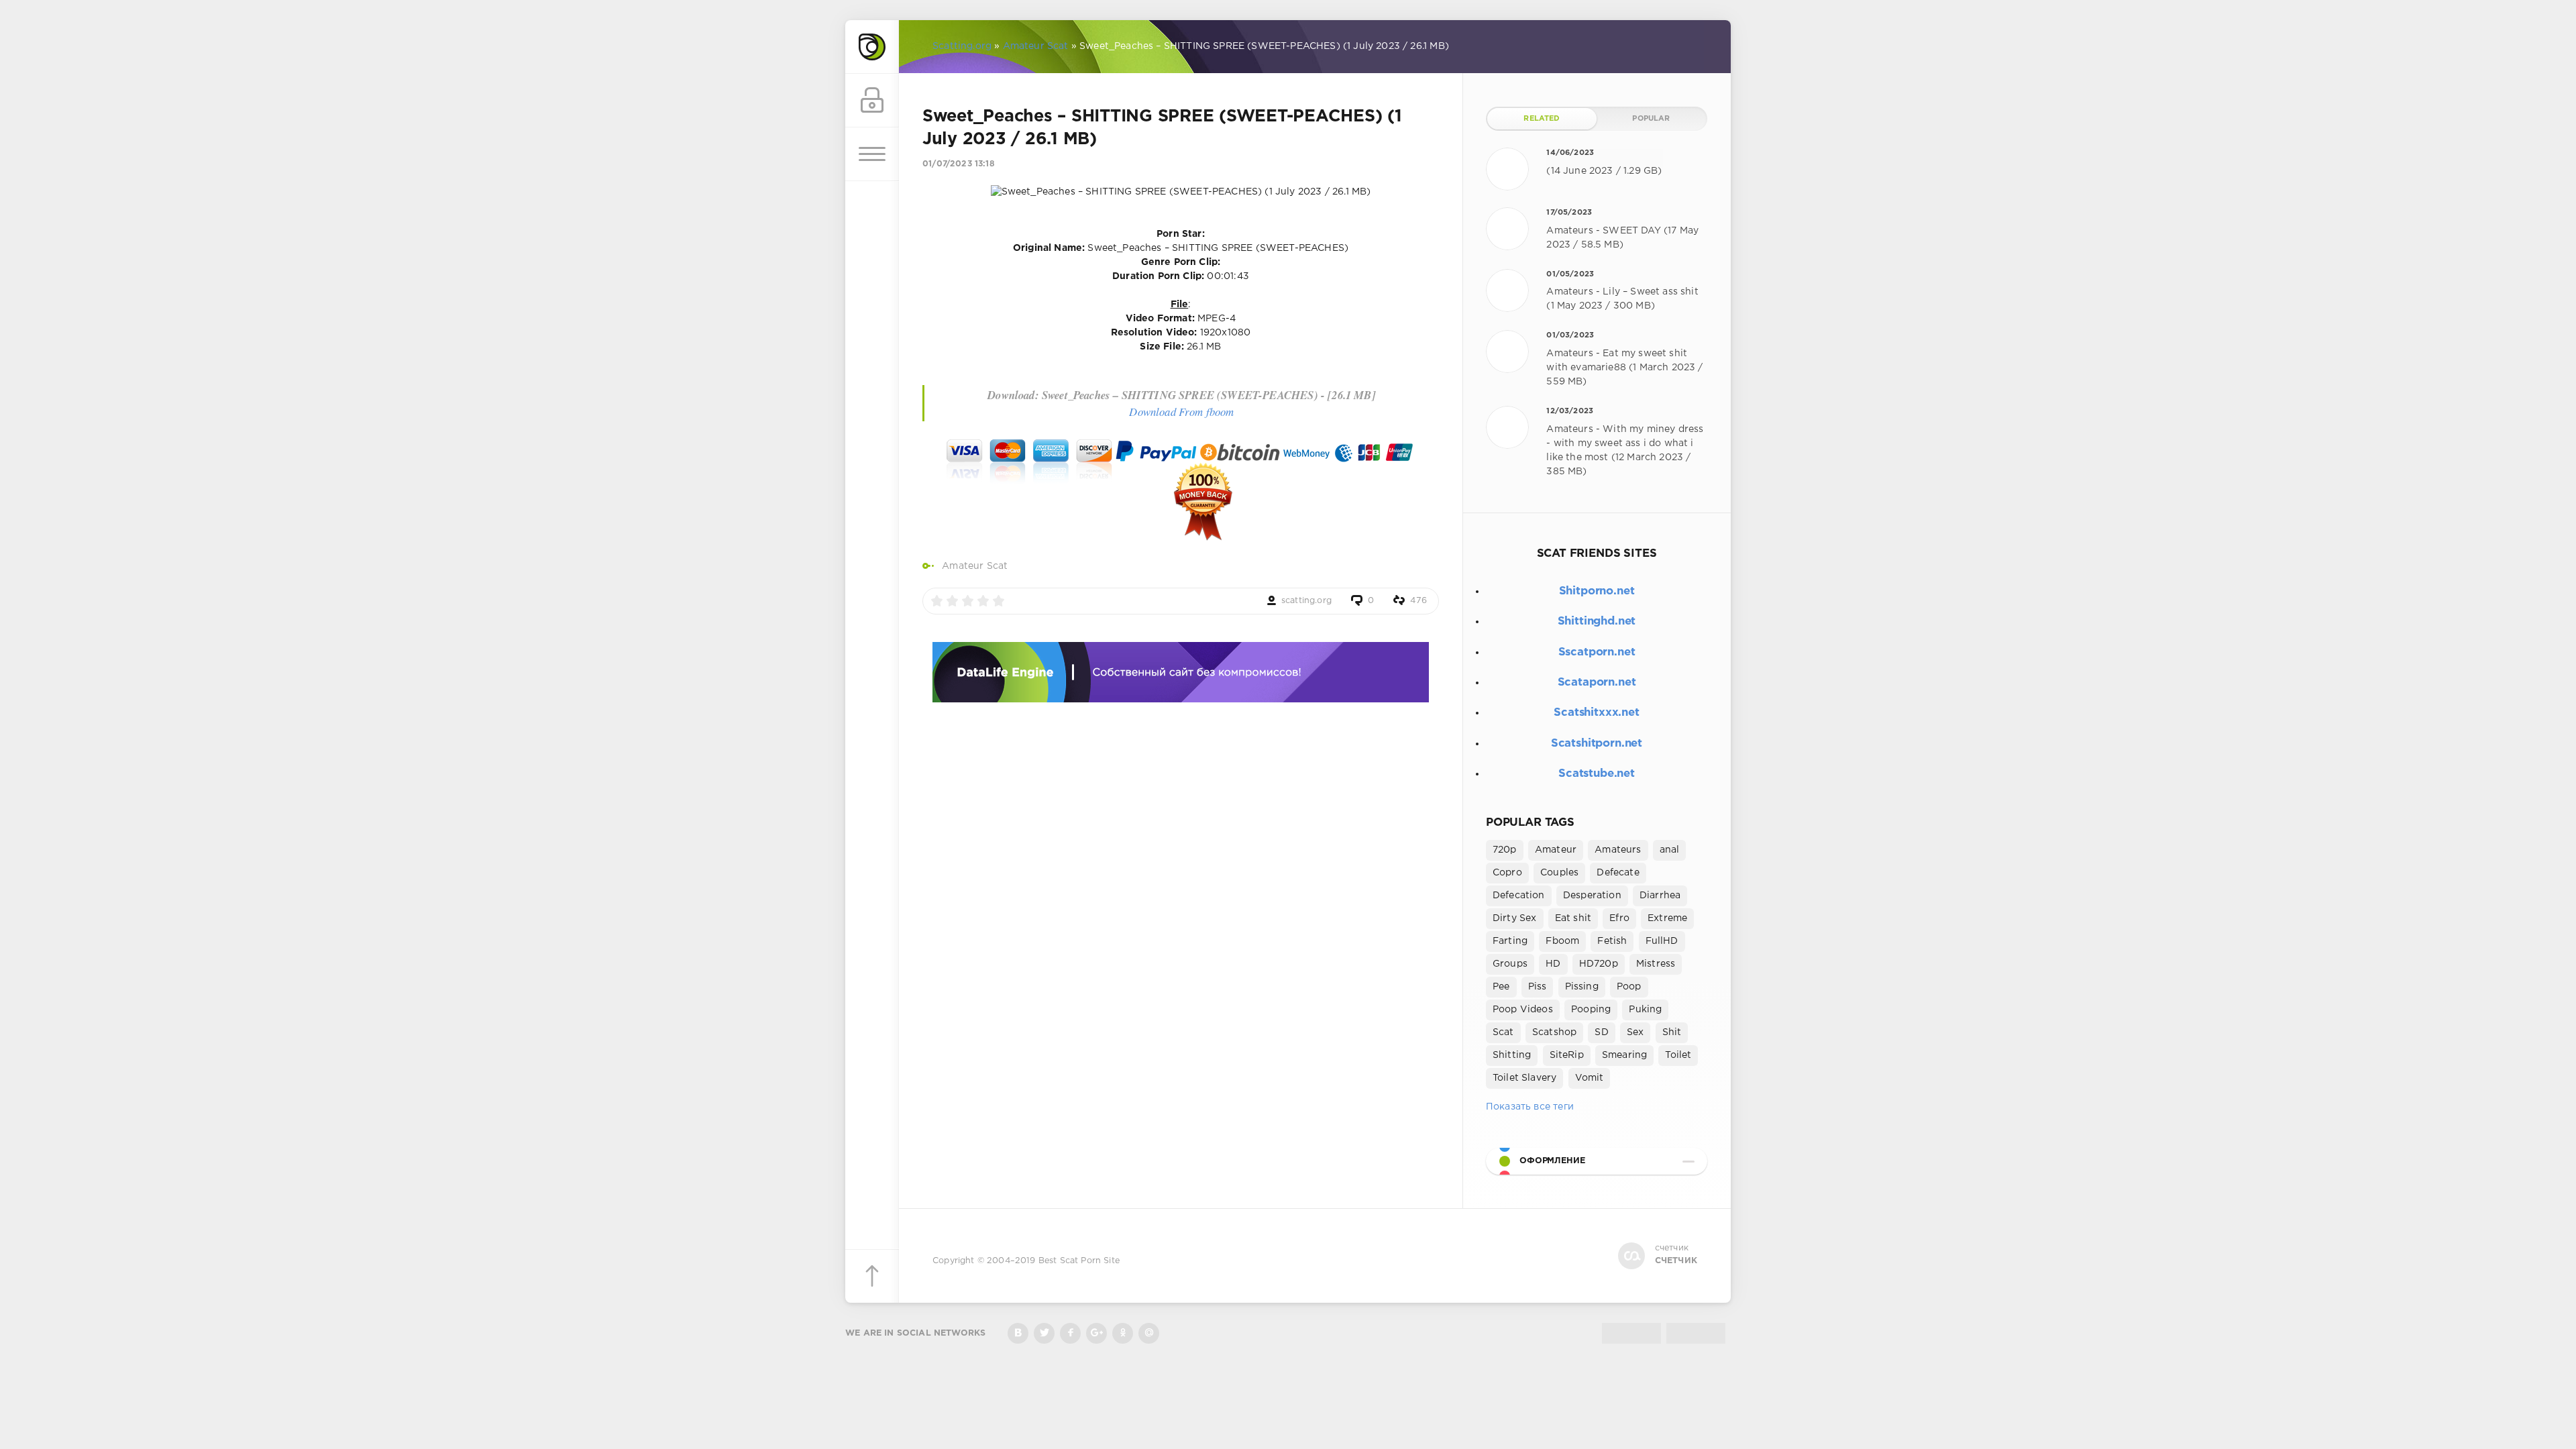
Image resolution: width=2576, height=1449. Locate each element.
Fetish (1612, 941)
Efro (1619, 918)
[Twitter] (1044, 1333)
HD (1553, 964)
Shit (1672, 1032)
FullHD (1662, 941)
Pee (1501, 987)
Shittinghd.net (1597, 622)
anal (1670, 850)
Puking (1645, 1010)
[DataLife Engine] (872, 47)
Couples (1559, 873)
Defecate (1618, 873)
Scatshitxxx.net (1596, 713)
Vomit (1590, 1078)
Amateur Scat (975, 566)
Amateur (1556, 850)
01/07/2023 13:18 (959, 164)
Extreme (1667, 918)
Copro (1507, 873)
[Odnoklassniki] (1123, 1333)
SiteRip (1567, 1055)
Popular (1651, 119)
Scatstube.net (1597, 774)
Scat (1503, 1032)
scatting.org (1306, 601)
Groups (1510, 964)
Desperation (1592, 896)
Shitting (1512, 1055)
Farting (1510, 941)
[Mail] (1149, 1333)
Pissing (1582, 987)
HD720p (1599, 964)
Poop (1629, 987)
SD (1601, 1032)
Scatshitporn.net (1597, 744)
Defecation (1519, 896)
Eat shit (1573, 918)
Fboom (1562, 941)
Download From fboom (1181, 412)
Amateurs (1618, 850)
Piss (1538, 987)
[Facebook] (1070, 1333)
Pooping (1591, 1010)
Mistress (1656, 964)
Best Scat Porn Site (1079, 1261)
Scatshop (1554, 1032)
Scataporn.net (1597, 683)
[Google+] (1096, 1333)
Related (1542, 119)
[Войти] (872, 101)
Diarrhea (1660, 896)
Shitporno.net (1597, 591)
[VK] (1018, 1333)
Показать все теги (1530, 1107)
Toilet (1678, 1055)
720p (1505, 850)
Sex (1635, 1032)
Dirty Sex (1515, 918)
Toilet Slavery (1524, 1078)
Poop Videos (1523, 1010)
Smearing (1624, 1055)
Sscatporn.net (1597, 652)
